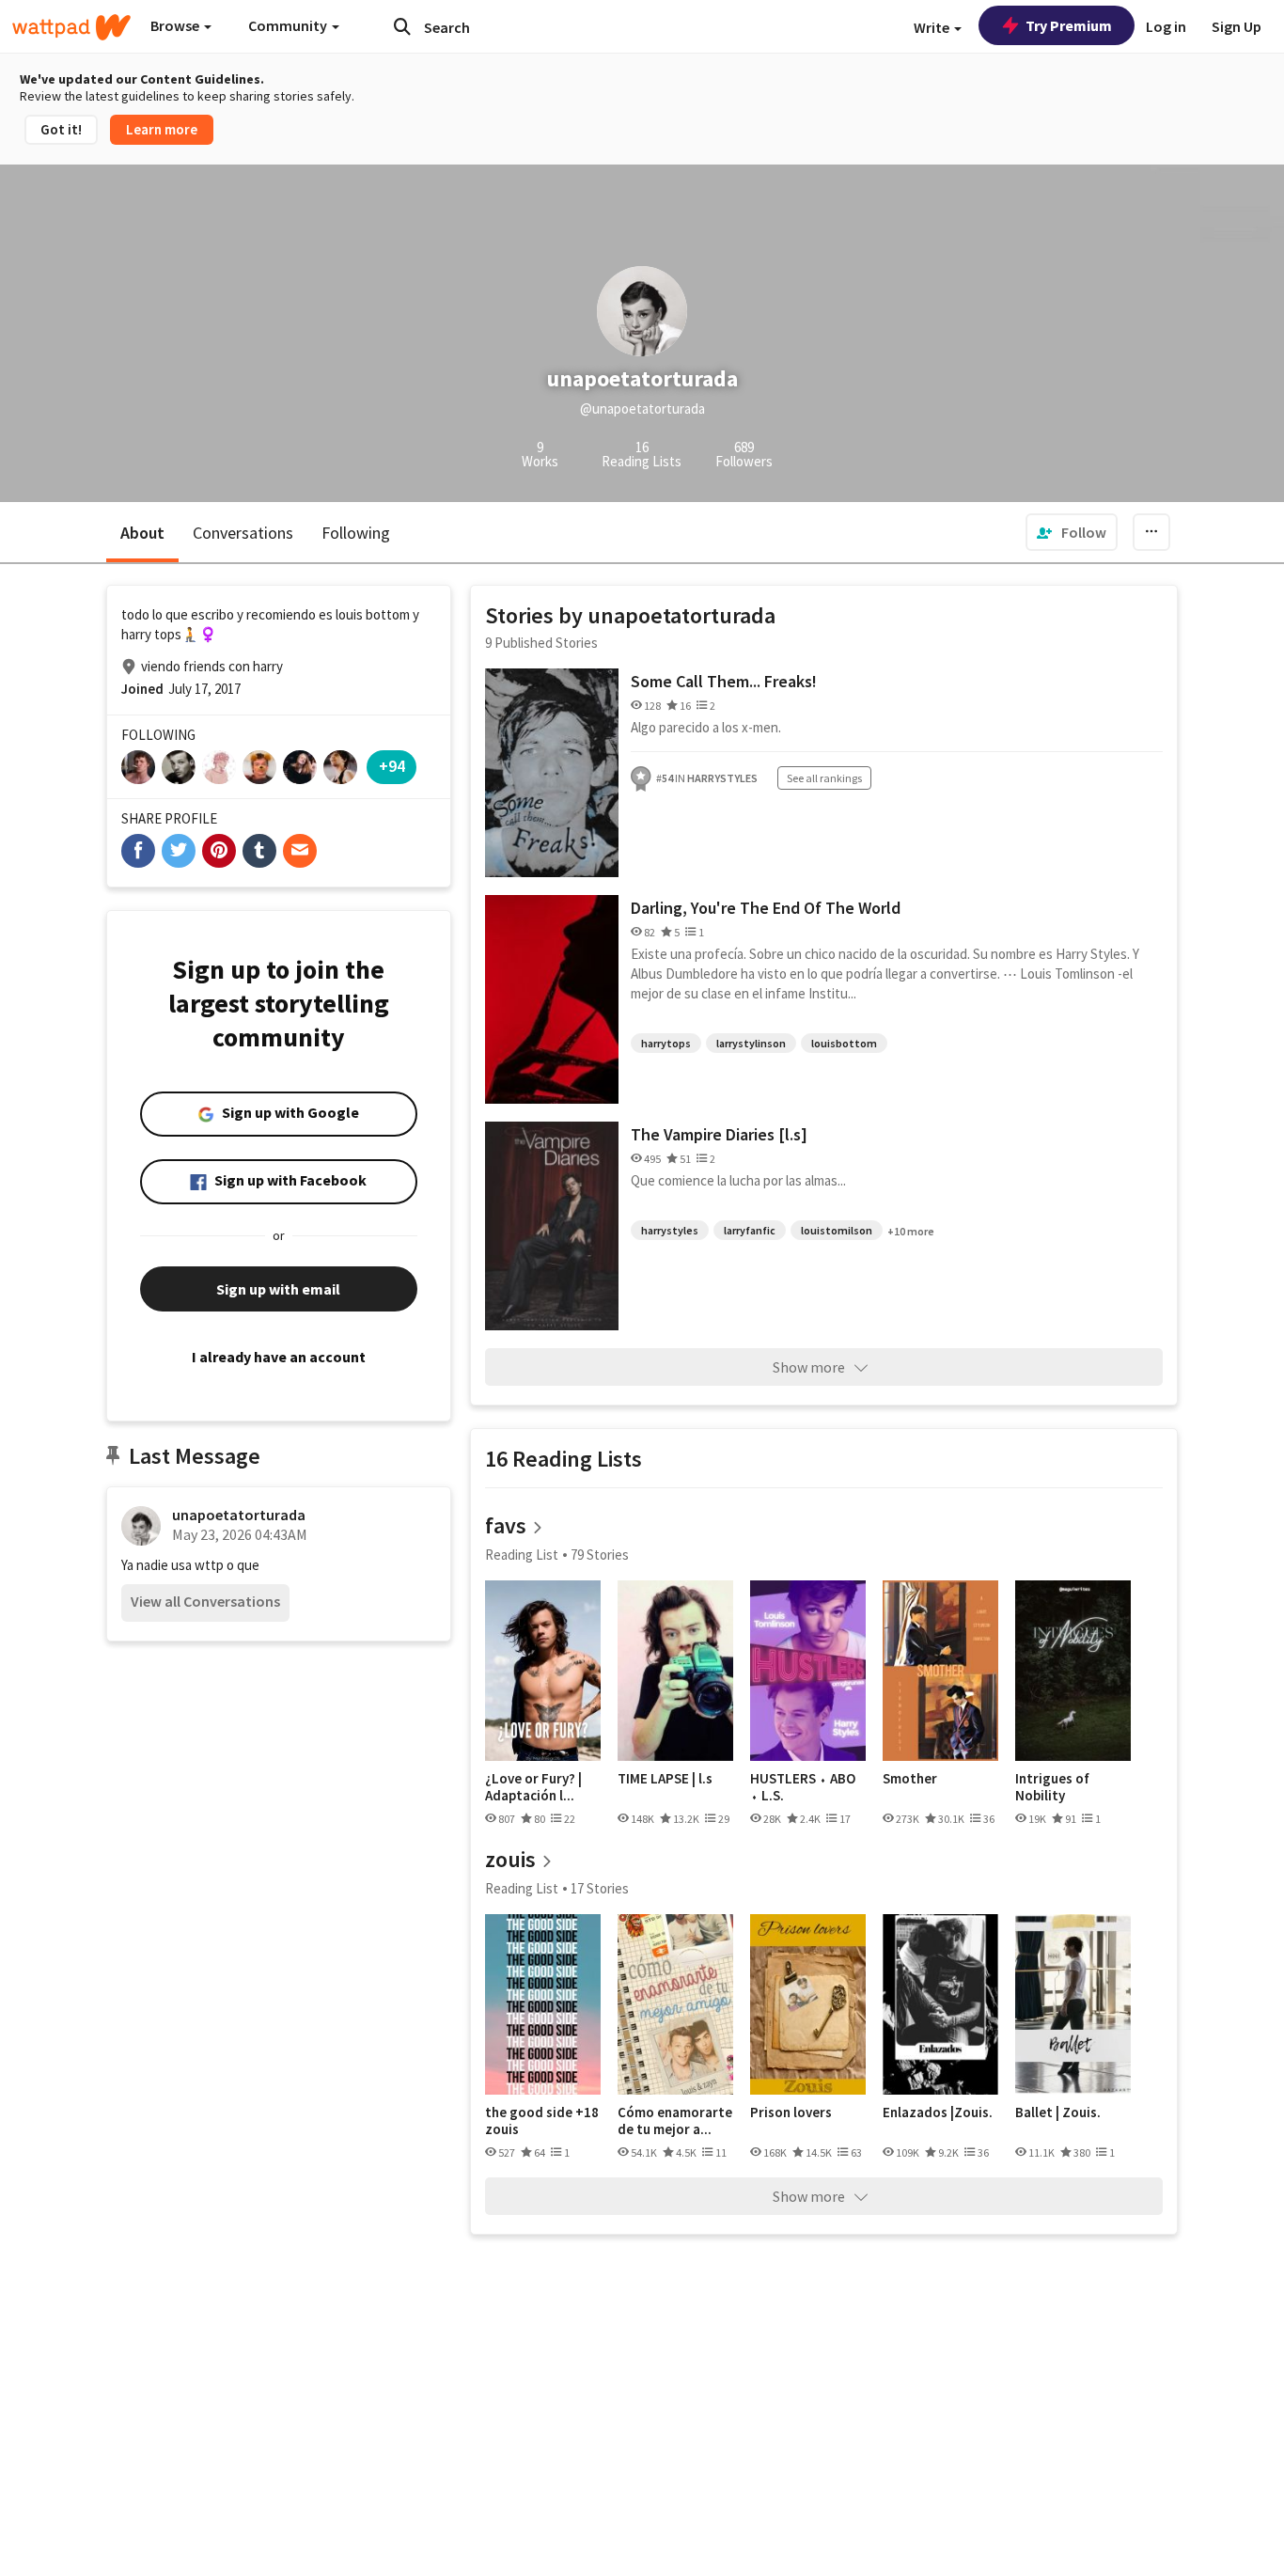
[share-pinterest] (219, 851)
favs (506, 1525)
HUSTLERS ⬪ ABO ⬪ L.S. (803, 1787)
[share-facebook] (138, 851)
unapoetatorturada (239, 1515)
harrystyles (670, 1230)
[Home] (71, 27)
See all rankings (824, 778)
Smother (910, 1779)
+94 (392, 766)
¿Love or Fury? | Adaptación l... (533, 1787)
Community (289, 25)
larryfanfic (750, 1230)
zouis (510, 1859)
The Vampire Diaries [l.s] (719, 1134)
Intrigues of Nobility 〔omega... (1052, 1787)
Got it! (61, 129)
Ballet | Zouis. (1058, 2113)
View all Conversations (205, 1601)
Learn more (162, 129)
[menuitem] (1072, 532)
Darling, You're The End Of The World (766, 908)
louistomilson (837, 1230)
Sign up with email (278, 1289)
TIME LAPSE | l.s (665, 1779)
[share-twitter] (179, 851)
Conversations (243, 533)
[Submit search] (402, 26)
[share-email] (300, 851)
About (142, 533)
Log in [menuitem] (1166, 26)
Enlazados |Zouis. (938, 2113)
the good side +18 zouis (542, 2120)
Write (933, 27)
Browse (176, 25)
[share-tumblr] (259, 851)
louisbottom (844, 1043)
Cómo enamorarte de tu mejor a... (675, 2120)
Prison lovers (791, 2113)
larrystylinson (751, 1043)
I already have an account (279, 1357)
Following (356, 533)
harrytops (666, 1043)
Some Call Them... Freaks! (724, 681)
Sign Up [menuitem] (1237, 26)
